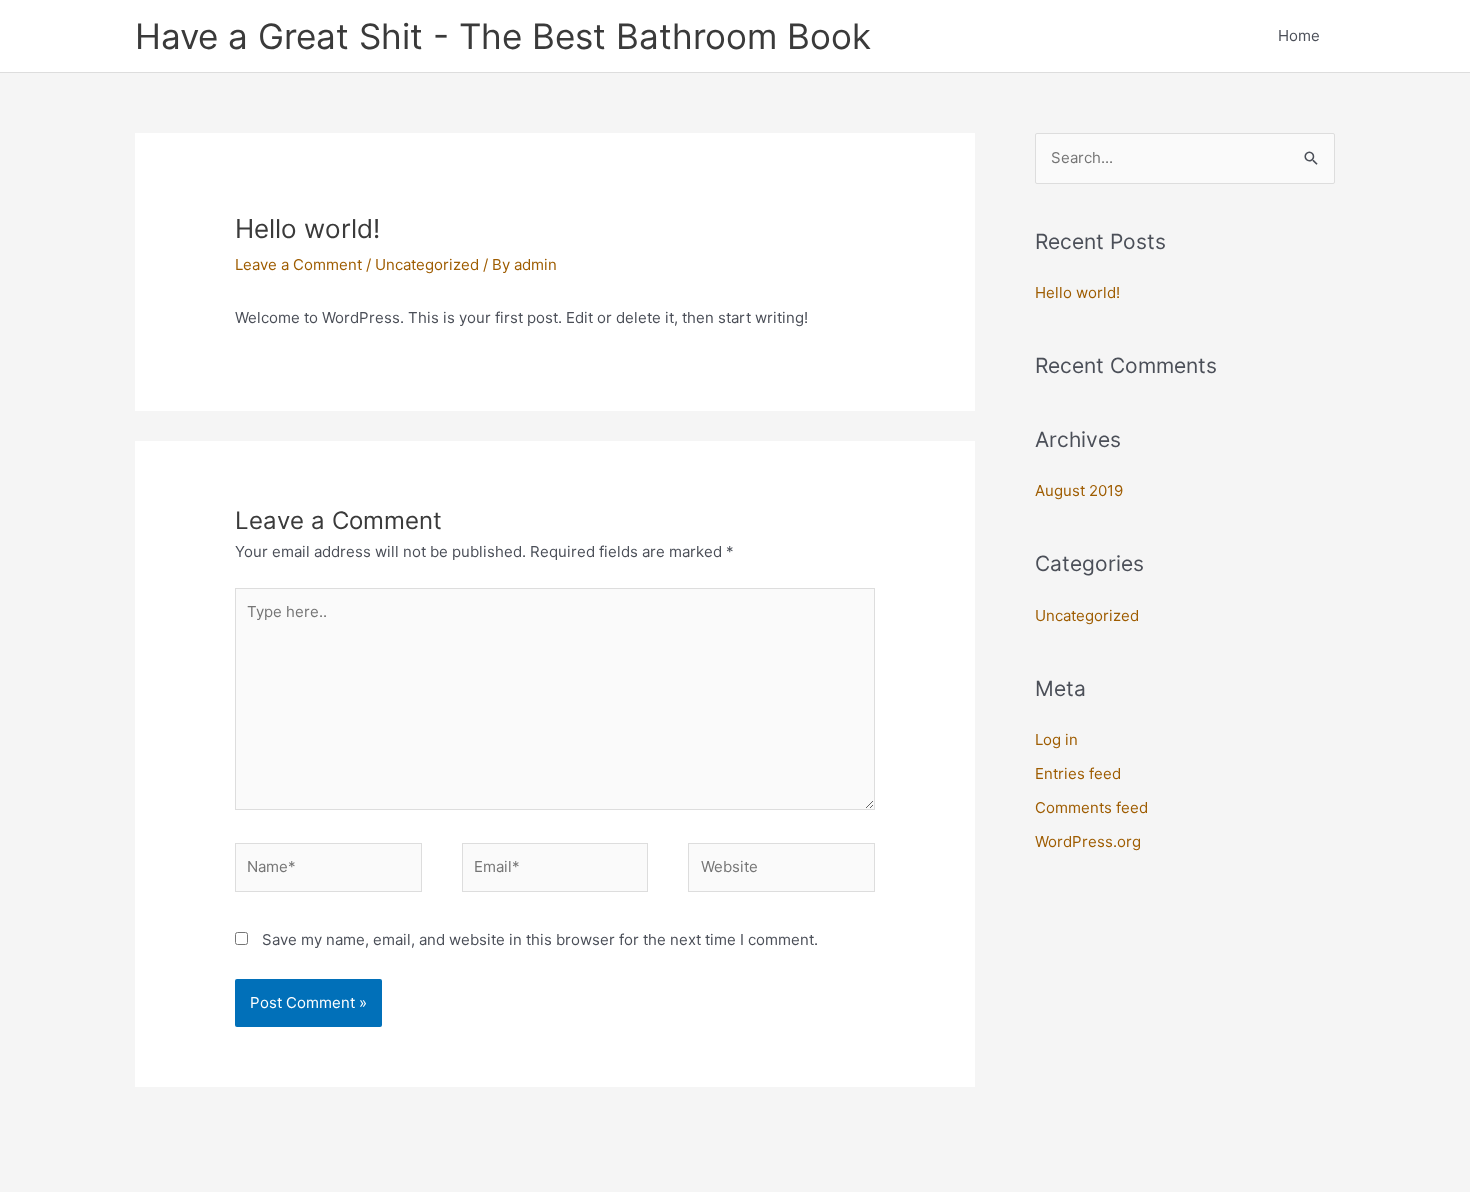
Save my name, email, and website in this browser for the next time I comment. (540, 939)
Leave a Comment (298, 264)
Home (1299, 35)
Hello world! (1077, 292)
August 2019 (1079, 490)
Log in (1056, 739)
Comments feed (1091, 807)
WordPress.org (1088, 841)
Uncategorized (427, 264)
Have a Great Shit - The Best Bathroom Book (503, 36)
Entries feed (1078, 773)
